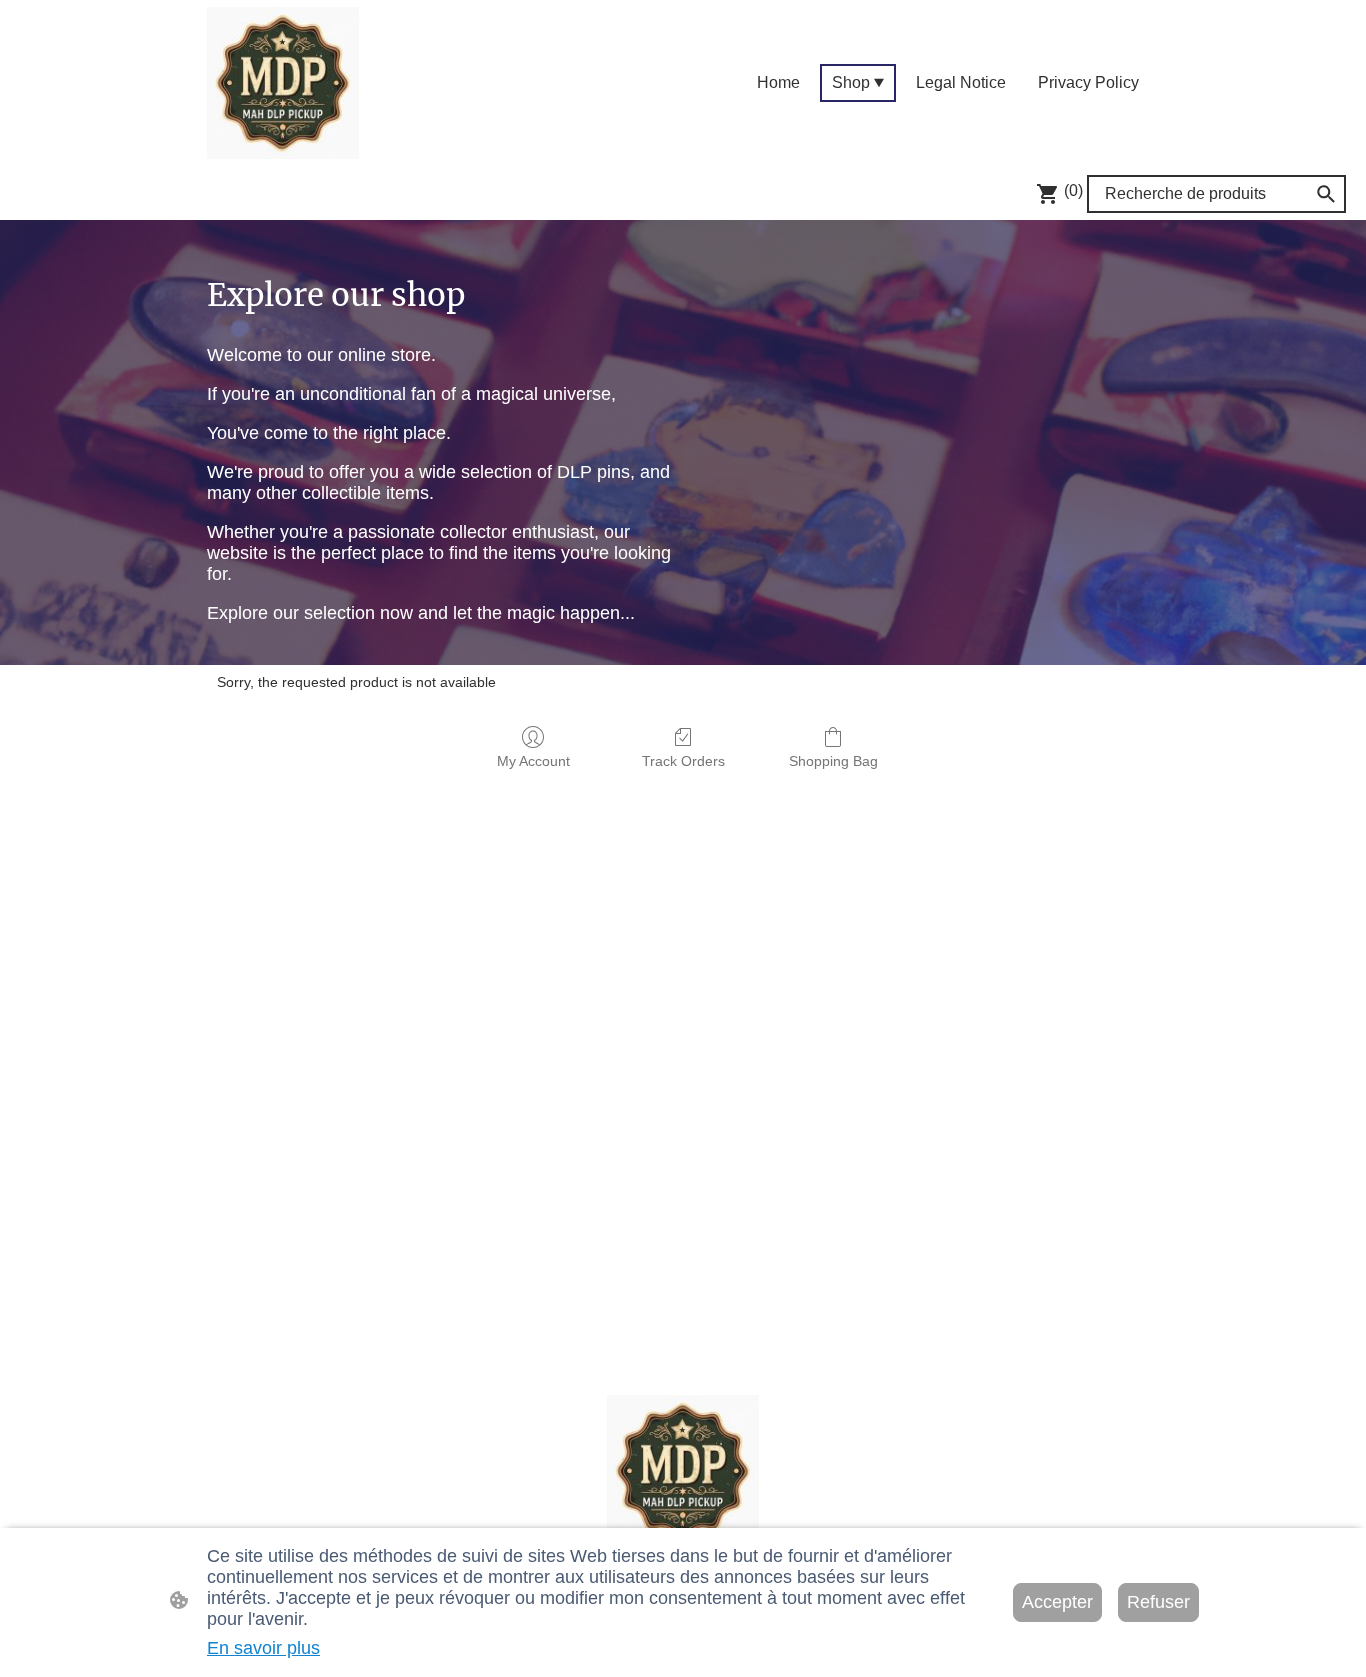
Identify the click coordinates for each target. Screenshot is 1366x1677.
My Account (533, 761)
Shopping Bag (833, 761)
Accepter (1057, 1602)
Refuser (1158, 1602)
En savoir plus (263, 1648)
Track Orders (683, 761)
